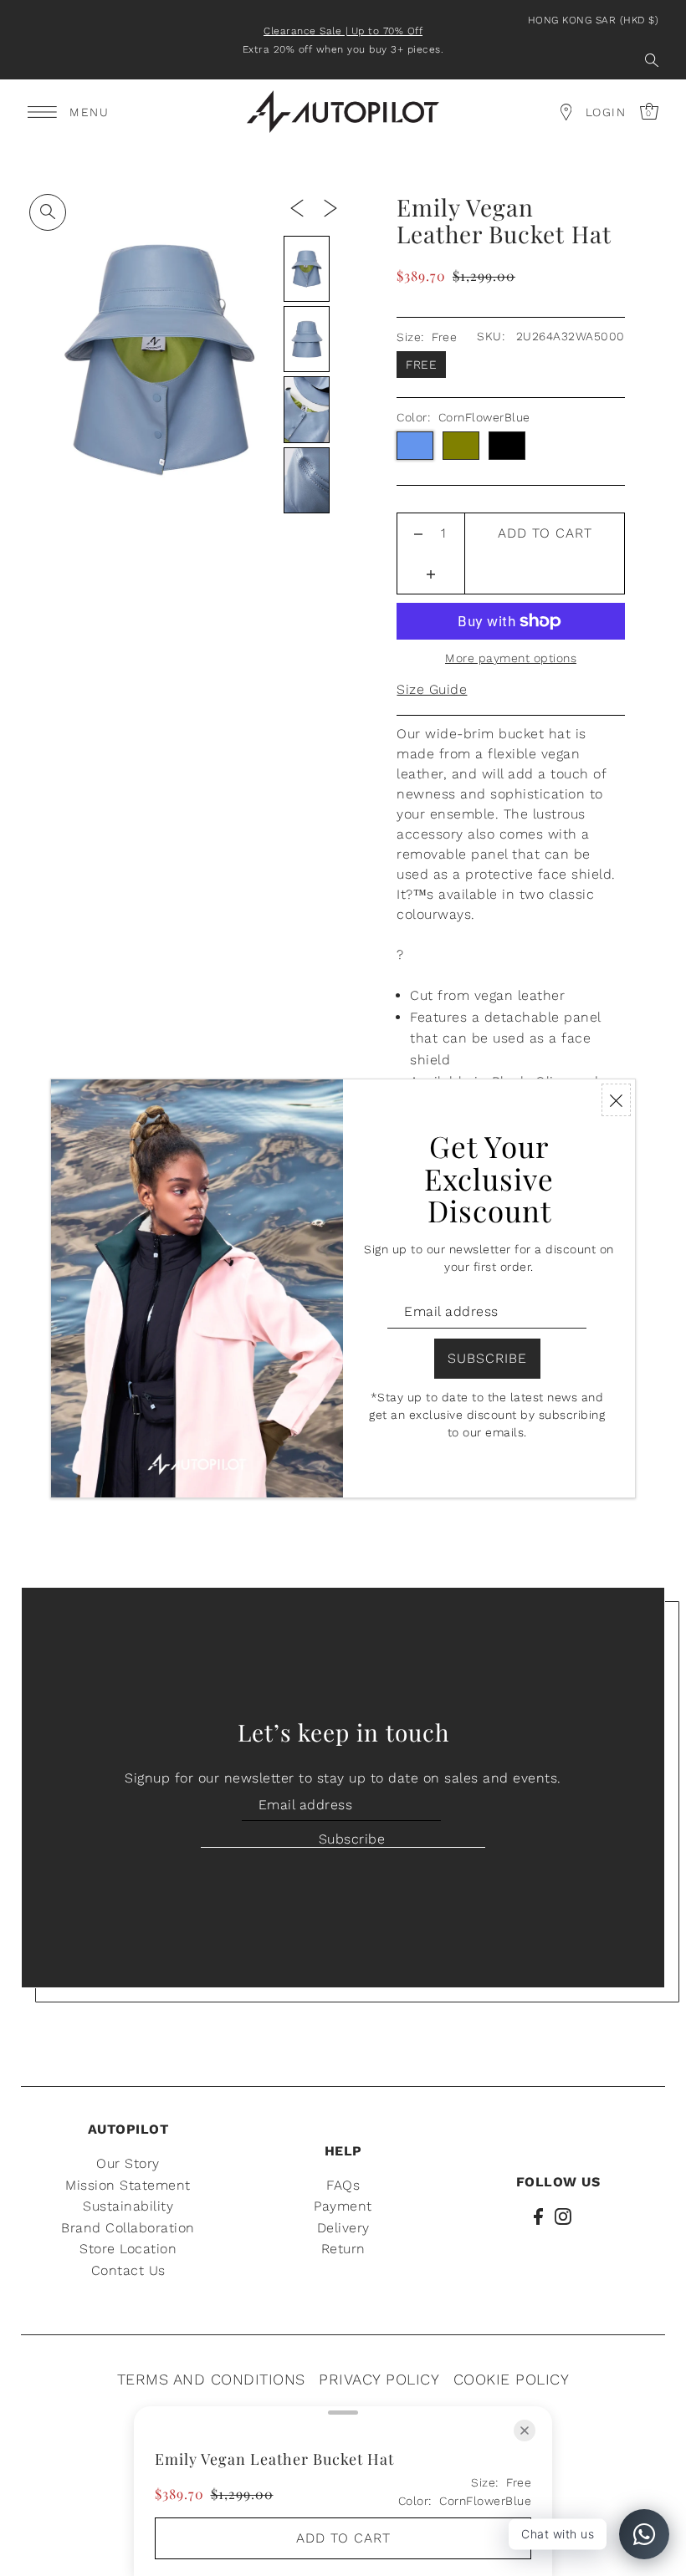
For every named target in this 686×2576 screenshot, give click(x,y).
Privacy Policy (379, 2379)
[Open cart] (566, 112)
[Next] (330, 207)
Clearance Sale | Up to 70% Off (343, 31)
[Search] (652, 60)
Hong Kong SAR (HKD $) (594, 20)
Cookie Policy (512, 2379)
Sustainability (128, 2206)
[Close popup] (616, 1100)
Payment (343, 2206)
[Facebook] (538, 2216)
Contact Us (128, 2270)
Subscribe (352, 1839)
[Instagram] (563, 2216)
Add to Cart (545, 533)
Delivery (343, 2228)
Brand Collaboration (128, 2228)
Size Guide (432, 689)
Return (343, 2249)
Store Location (128, 2249)
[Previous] (297, 207)
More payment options (511, 658)
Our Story (128, 2163)
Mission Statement (128, 2185)
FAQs (343, 2185)
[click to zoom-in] (48, 212)
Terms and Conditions (211, 2379)
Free (421, 365)
